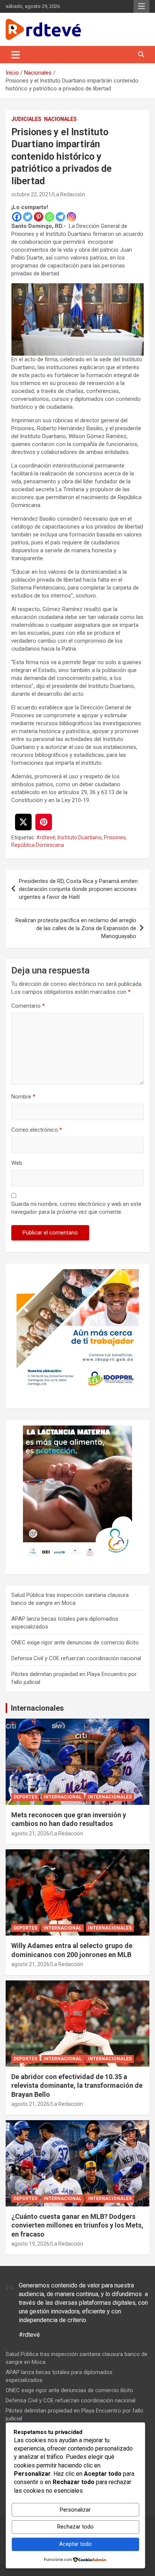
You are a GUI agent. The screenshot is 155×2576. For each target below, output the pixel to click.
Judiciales (26, 119)
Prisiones (115, 837)
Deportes (25, 1797)
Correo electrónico (37, 1130)
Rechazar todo (75, 2527)
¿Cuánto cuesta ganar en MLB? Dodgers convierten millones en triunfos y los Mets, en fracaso (77, 2225)
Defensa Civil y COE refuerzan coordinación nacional (76, 1658)
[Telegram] (60, 217)
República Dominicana (38, 845)
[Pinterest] (39, 217)
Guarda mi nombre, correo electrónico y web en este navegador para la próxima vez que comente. (76, 1208)
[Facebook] (17, 217)
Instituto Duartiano (80, 837)
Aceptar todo (75, 2544)
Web (17, 1163)
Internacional (63, 1797)
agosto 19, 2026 (30, 2244)
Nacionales (60, 119)
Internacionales (37, 1708)
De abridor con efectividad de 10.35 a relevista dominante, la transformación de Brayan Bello (77, 2086)
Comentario (28, 1006)
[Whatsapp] (49, 217)
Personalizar (75, 2510)
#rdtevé (46, 837)
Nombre (23, 1097)
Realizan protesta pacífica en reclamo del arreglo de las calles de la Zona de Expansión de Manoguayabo (76, 928)
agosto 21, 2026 (30, 1833)
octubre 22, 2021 (31, 194)
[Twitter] (28, 217)
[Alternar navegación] (16, 55)
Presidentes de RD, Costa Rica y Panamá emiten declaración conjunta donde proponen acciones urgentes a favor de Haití (78, 889)
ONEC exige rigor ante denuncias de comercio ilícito (75, 1642)
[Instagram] (71, 217)
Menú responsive (141, 6)
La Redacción (69, 194)
